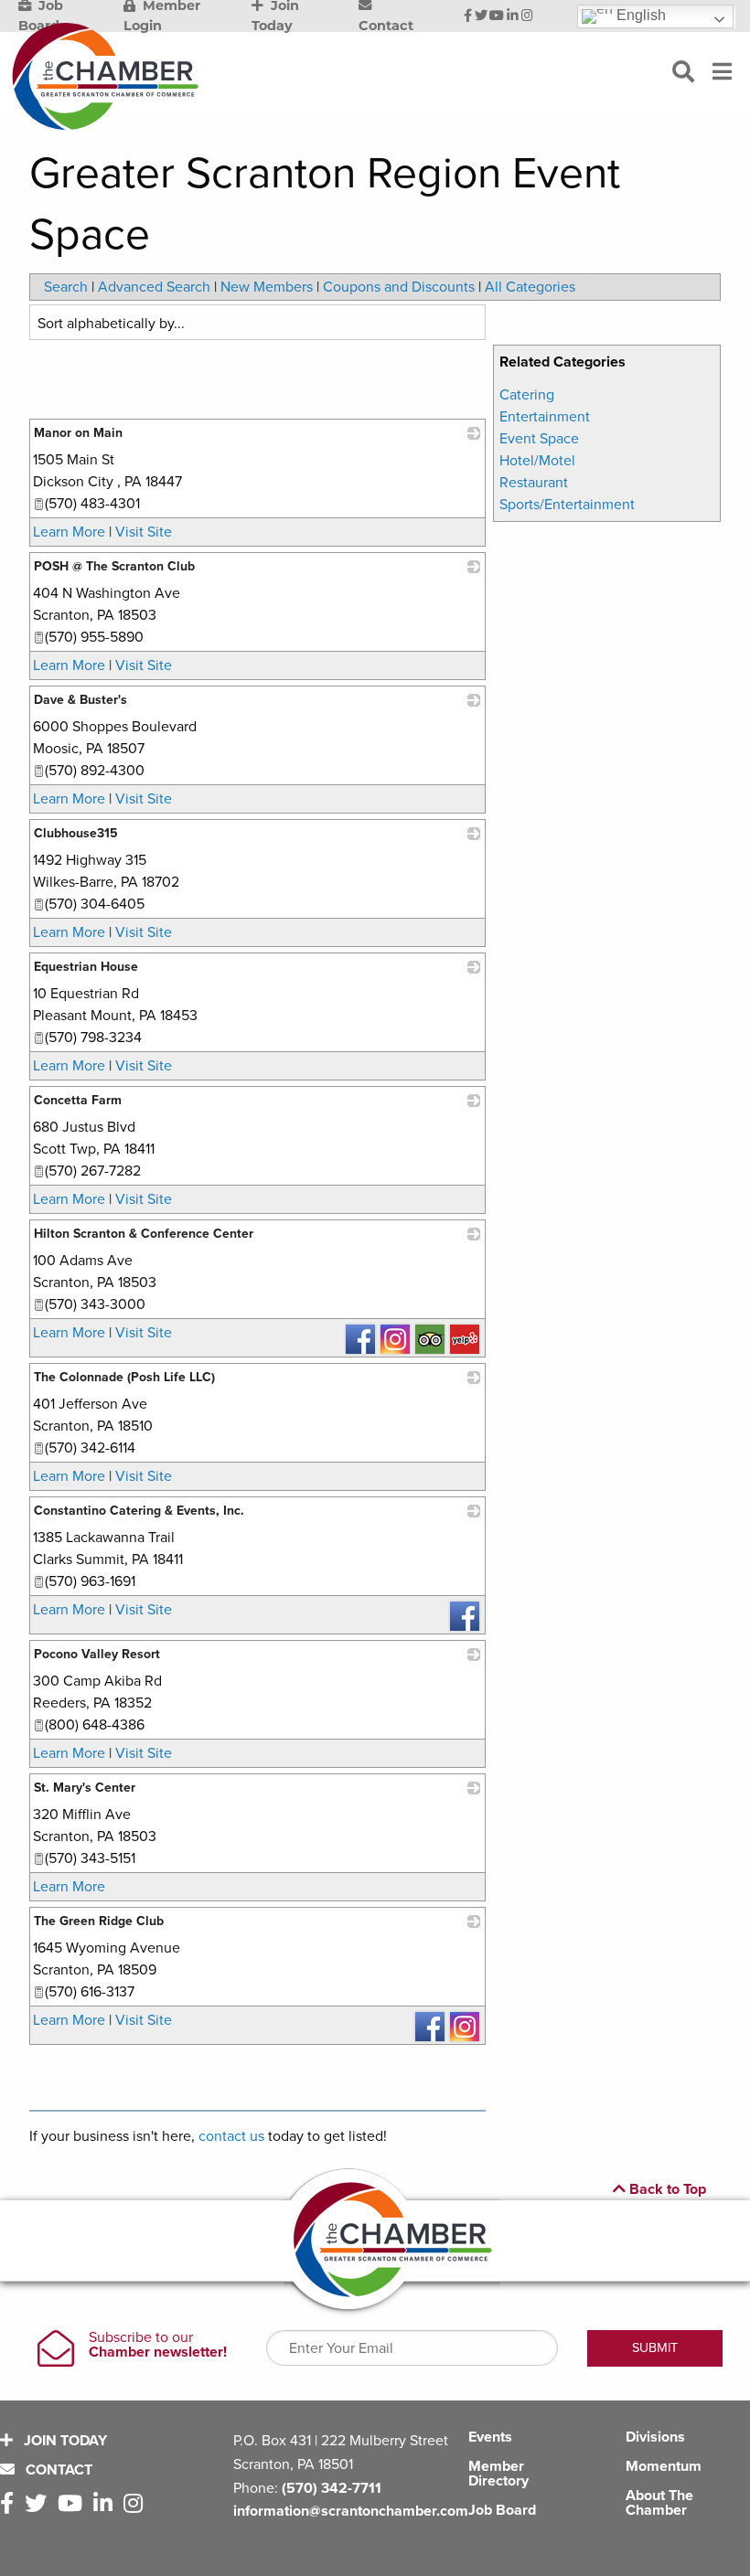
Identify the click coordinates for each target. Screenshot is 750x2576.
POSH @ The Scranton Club (114, 566)
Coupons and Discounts (399, 287)
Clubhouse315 (76, 833)
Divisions (655, 2437)
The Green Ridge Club (99, 1921)
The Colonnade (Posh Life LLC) (124, 1377)
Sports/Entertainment (567, 505)
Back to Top (666, 2189)
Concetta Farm (78, 1100)
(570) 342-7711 (332, 2488)
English (639, 15)
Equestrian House (86, 967)
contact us (231, 2136)
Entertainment (545, 417)
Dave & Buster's (80, 700)
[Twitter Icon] (481, 16)
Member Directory (498, 2474)
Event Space (539, 439)
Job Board (502, 2510)
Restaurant (534, 483)
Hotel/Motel (537, 461)
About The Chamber (659, 2503)
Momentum (664, 2466)
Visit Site (144, 532)
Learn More (69, 532)
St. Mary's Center (85, 1788)
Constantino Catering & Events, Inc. (139, 1511)
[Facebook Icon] (468, 16)
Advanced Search (154, 287)
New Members (267, 287)
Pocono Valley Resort (97, 1654)
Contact (57, 2470)
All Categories (530, 287)
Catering (527, 395)
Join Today (64, 2441)
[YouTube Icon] (497, 16)
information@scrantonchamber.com (351, 2511)
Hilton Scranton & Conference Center (144, 1234)
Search (66, 287)
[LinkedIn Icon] (513, 16)
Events (490, 2437)
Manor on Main (78, 433)
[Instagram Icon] (527, 16)
